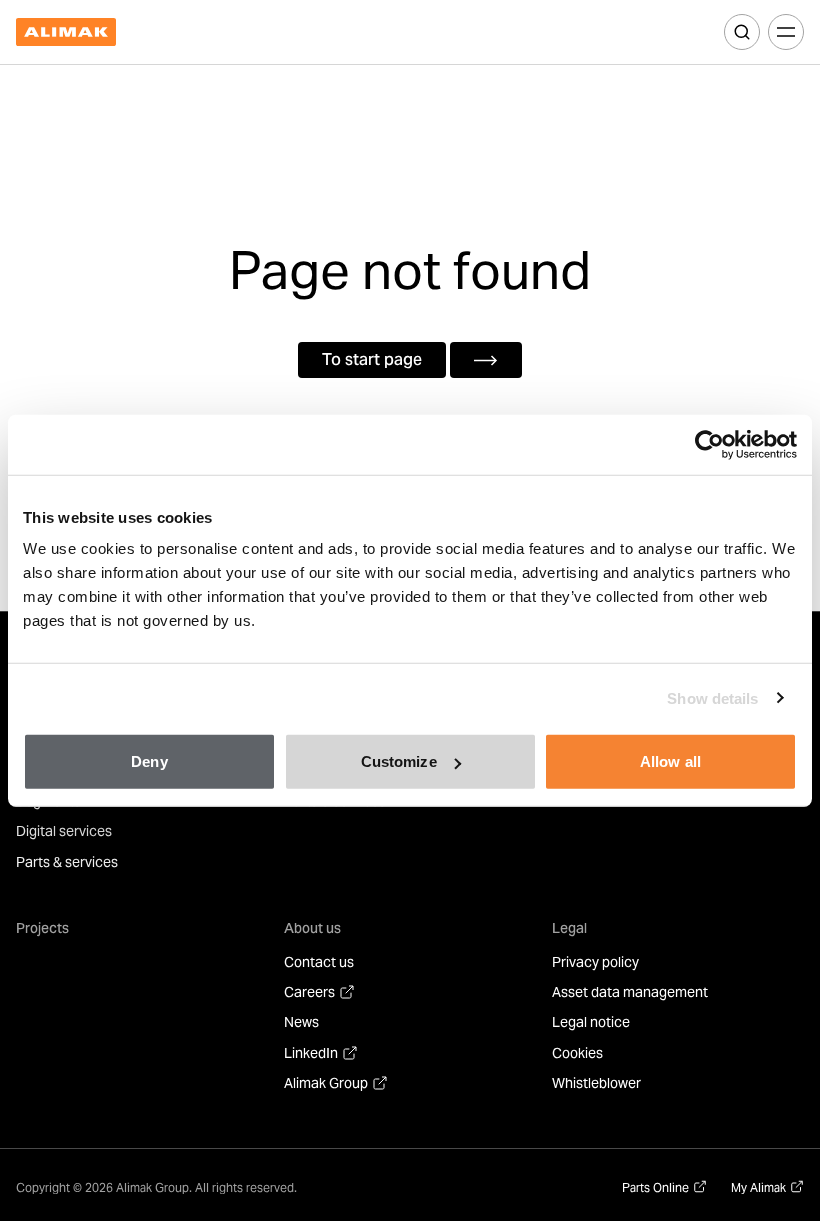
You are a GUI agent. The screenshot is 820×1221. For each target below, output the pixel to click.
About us (312, 928)
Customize (399, 761)
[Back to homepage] (66, 32)
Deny (149, 761)
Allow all (670, 761)
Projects (42, 928)
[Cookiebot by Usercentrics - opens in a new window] (709, 444)
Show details (712, 697)
